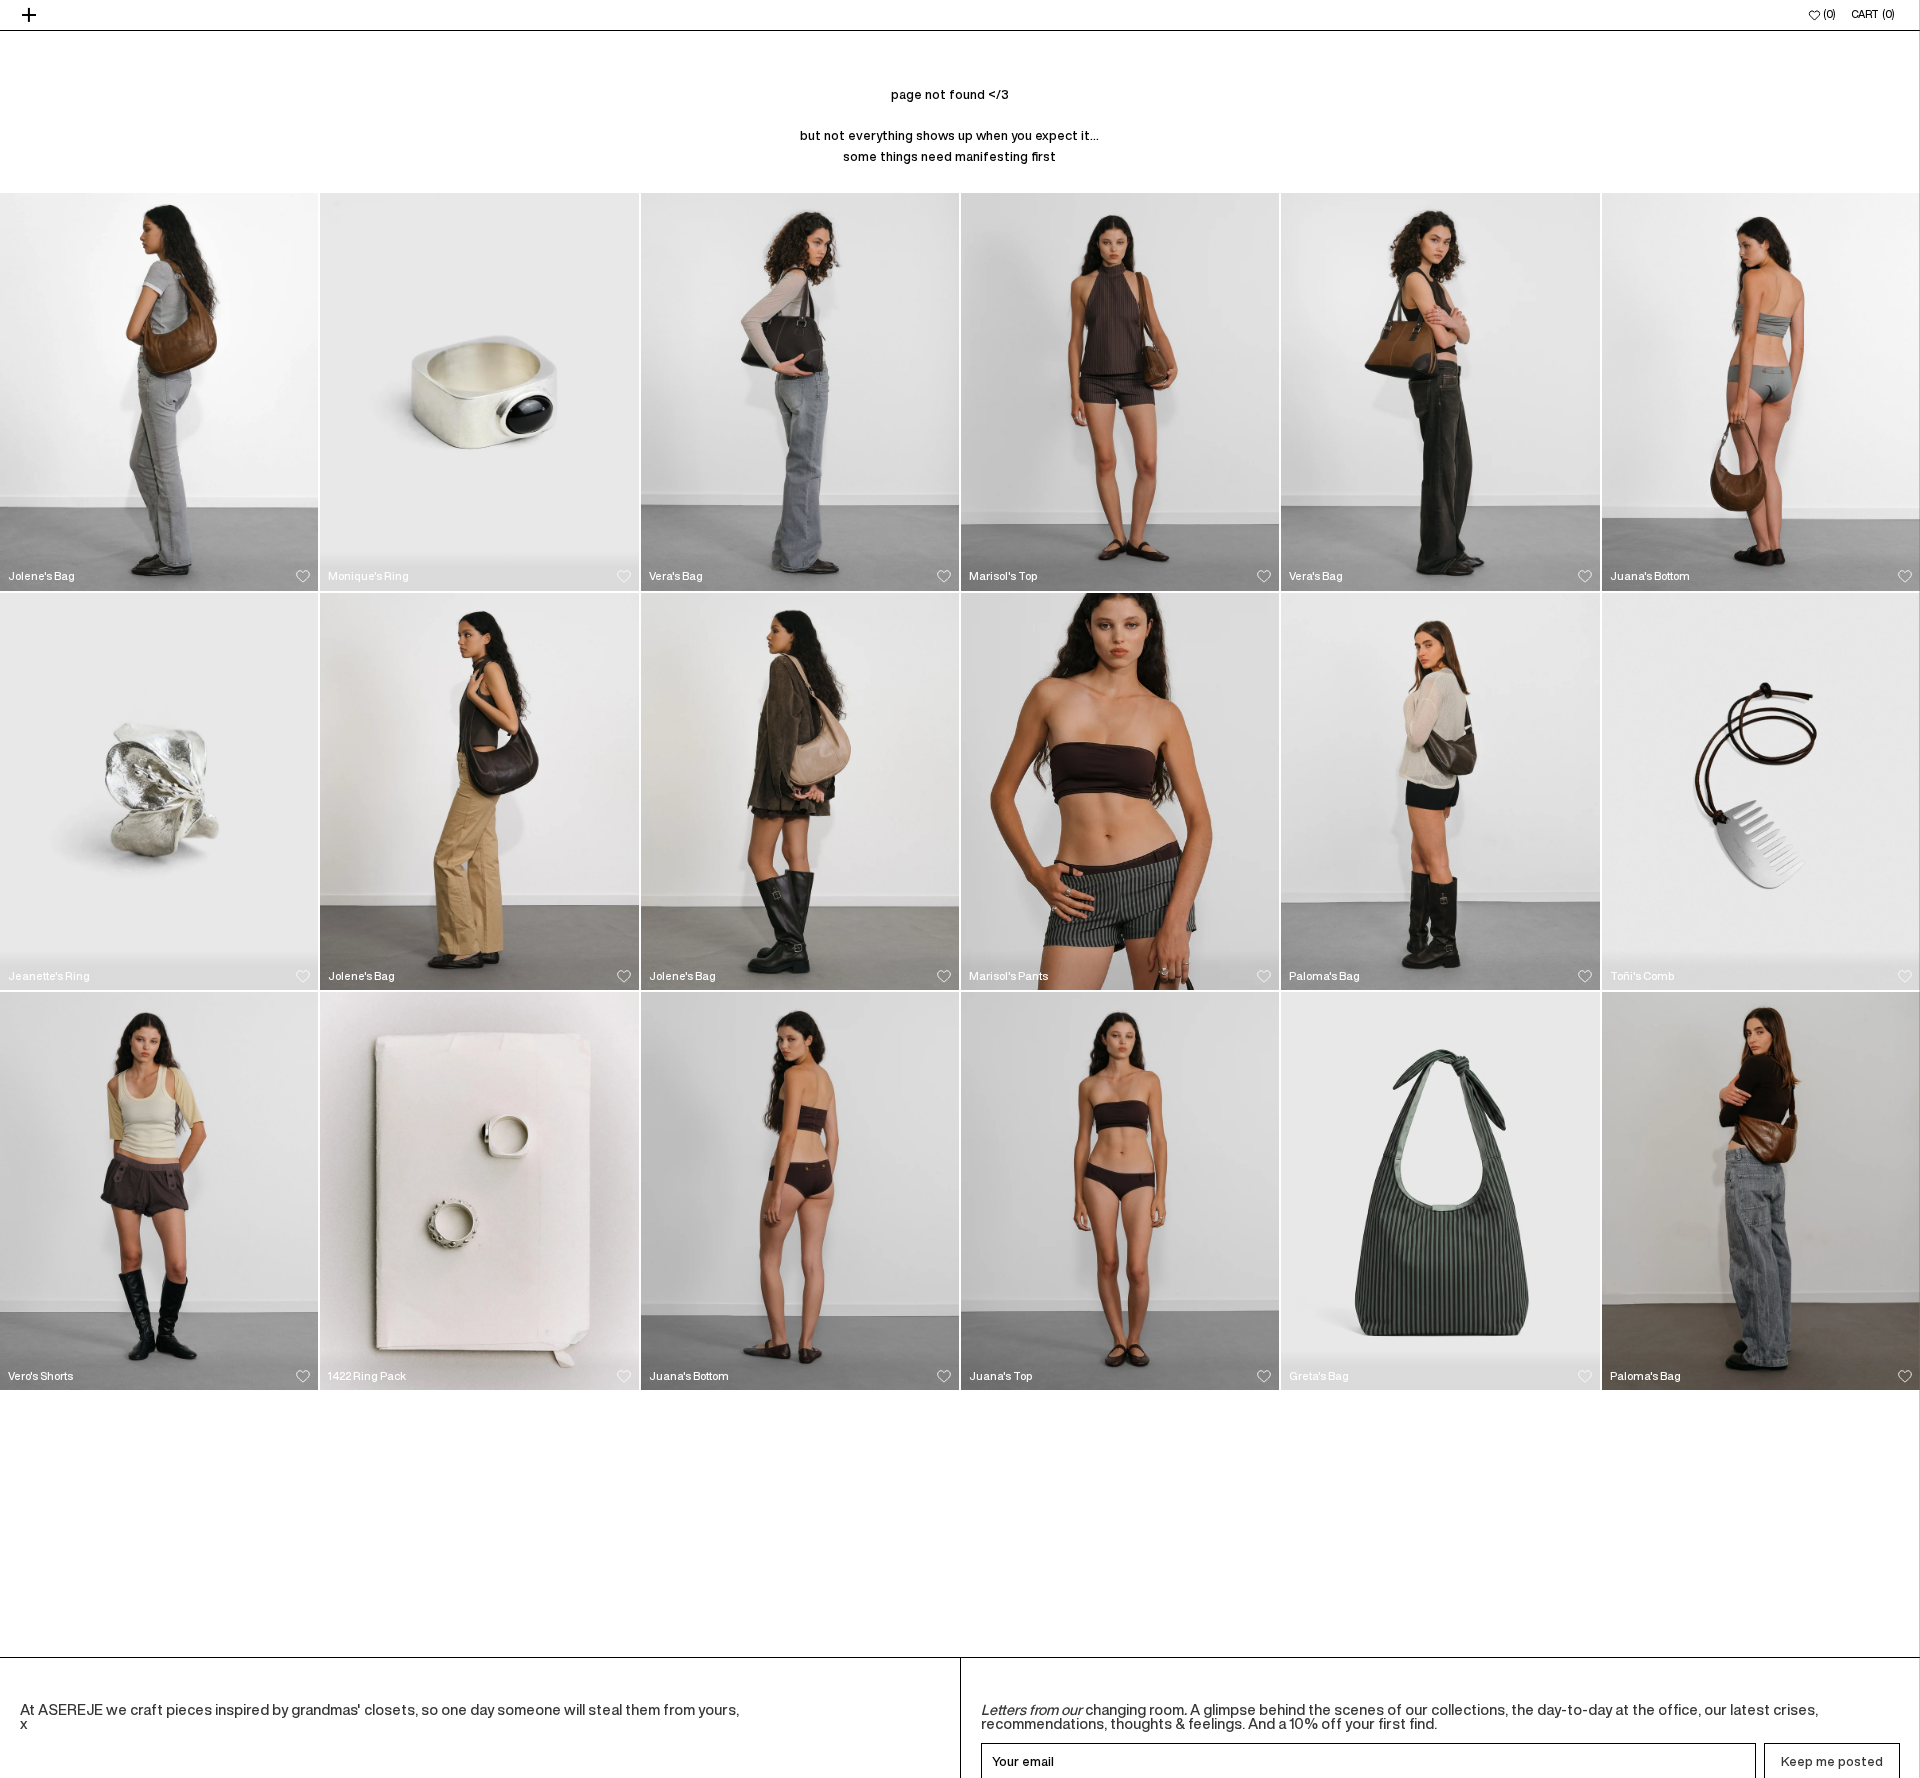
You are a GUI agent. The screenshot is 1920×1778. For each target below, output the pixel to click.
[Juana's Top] (1120, 1191)
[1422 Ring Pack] (479, 1191)
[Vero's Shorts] (159, 1191)
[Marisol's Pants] (1120, 792)
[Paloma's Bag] (1440, 792)
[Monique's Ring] (479, 392)
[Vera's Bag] (800, 392)
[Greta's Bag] (1440, 1191)
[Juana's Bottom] (1761, 392)
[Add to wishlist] (303, 576)
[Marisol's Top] (1120, 392)
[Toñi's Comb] (1761, 792)
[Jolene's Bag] (159, 392)
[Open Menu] (31, 15)
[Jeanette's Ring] (159, 792)
